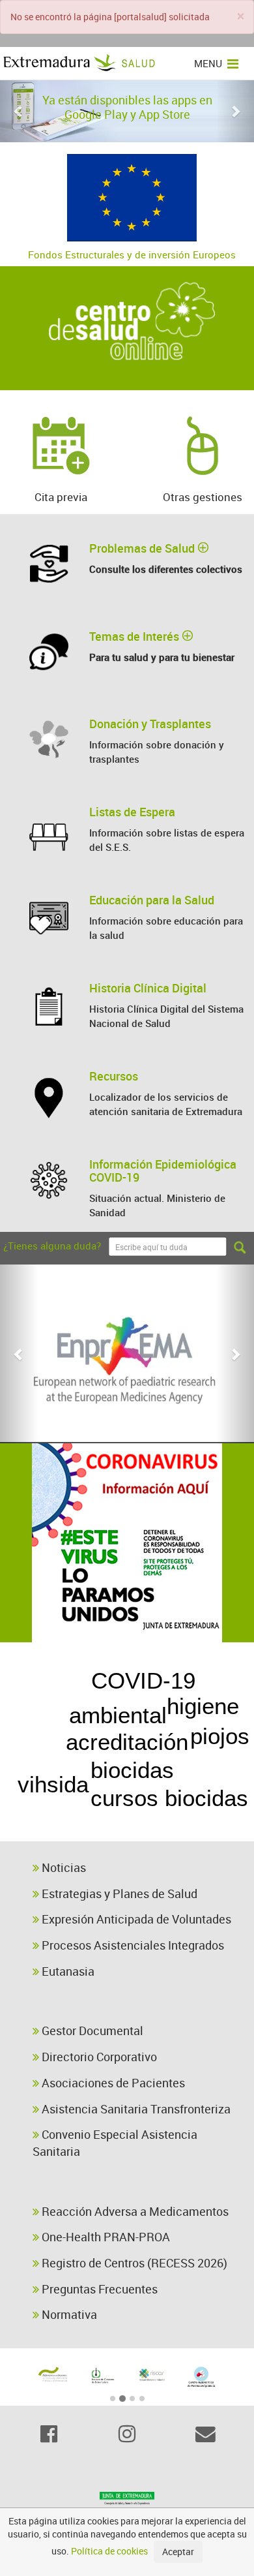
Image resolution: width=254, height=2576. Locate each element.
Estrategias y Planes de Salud (118, 1894)
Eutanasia (67, 1971)
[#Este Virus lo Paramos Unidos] (127, 1543)
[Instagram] (127, 2434)
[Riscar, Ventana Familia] (152, 2374)
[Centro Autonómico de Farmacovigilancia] (201, 2377)
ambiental (118, 1715)
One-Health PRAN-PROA (105, 2237)
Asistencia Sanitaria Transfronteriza (135, 2109)
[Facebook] (49, 2434)
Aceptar (178, 2552)
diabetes (45, 1690)
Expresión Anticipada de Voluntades (135, 1919)
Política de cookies (109, 2551)
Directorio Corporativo (98, 2057)
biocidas (132, 1770)
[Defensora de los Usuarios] (53, 2374)
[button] (19, 111)
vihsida (53, 1784)
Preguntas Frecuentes (98, 2289)
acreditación (127, 1742)
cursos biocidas (169, 1798)
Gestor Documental (91, 2031)
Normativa (68, 2314)
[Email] (205, 2434)
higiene (203, 1706)
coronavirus (149, 1823)
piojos (220, 1736)
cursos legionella (92, 1656)
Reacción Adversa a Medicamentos (134, 2211)
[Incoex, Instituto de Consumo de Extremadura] (102, 2376)
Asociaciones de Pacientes (112, 2083)
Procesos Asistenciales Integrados (132, 1945)
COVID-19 (143, 1680)
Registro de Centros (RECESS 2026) (133, 2263)
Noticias (63, 1867)
